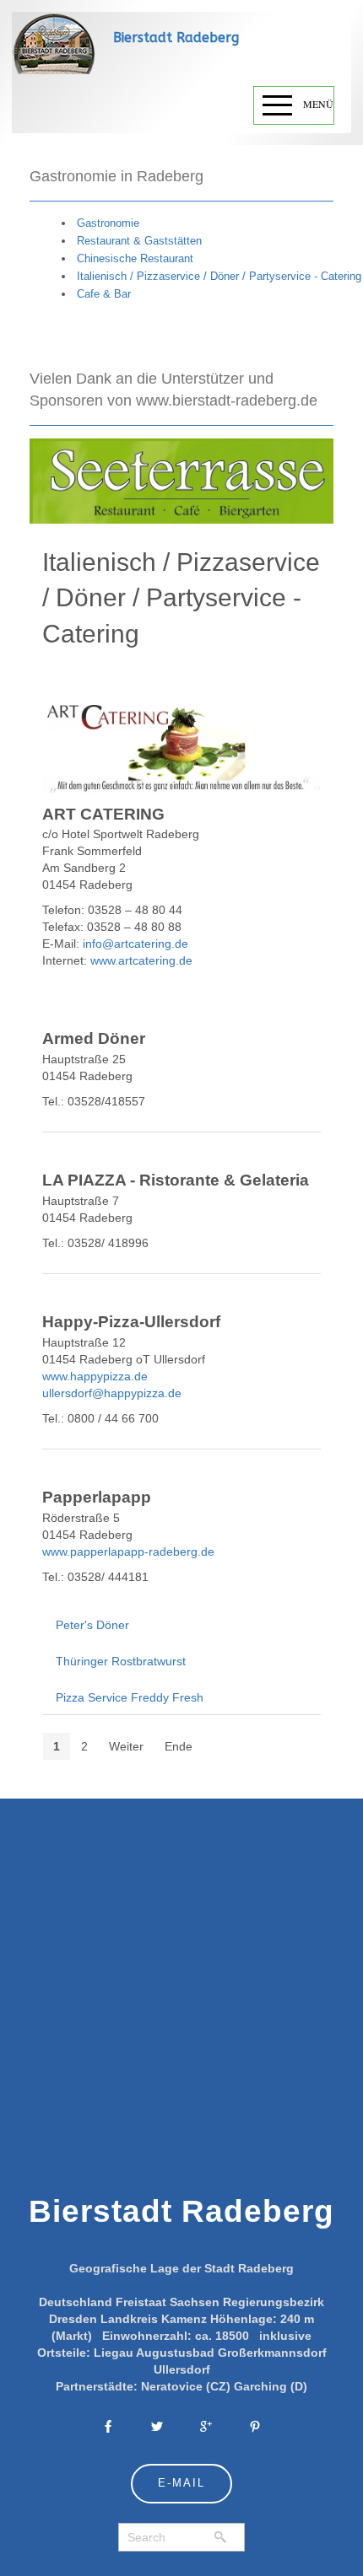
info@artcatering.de (135, 944)
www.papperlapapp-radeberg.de (128, 1552)
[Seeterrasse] (181, 480)
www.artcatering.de (141, 960)
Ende (179, 1746)
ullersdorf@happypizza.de (112, 1393)
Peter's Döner (92, 1625)
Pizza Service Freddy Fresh (130, 1697)
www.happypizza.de (95, 1376)
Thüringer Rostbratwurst (121, 1661)
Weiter (126, 1746)
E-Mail (181, 2483)
